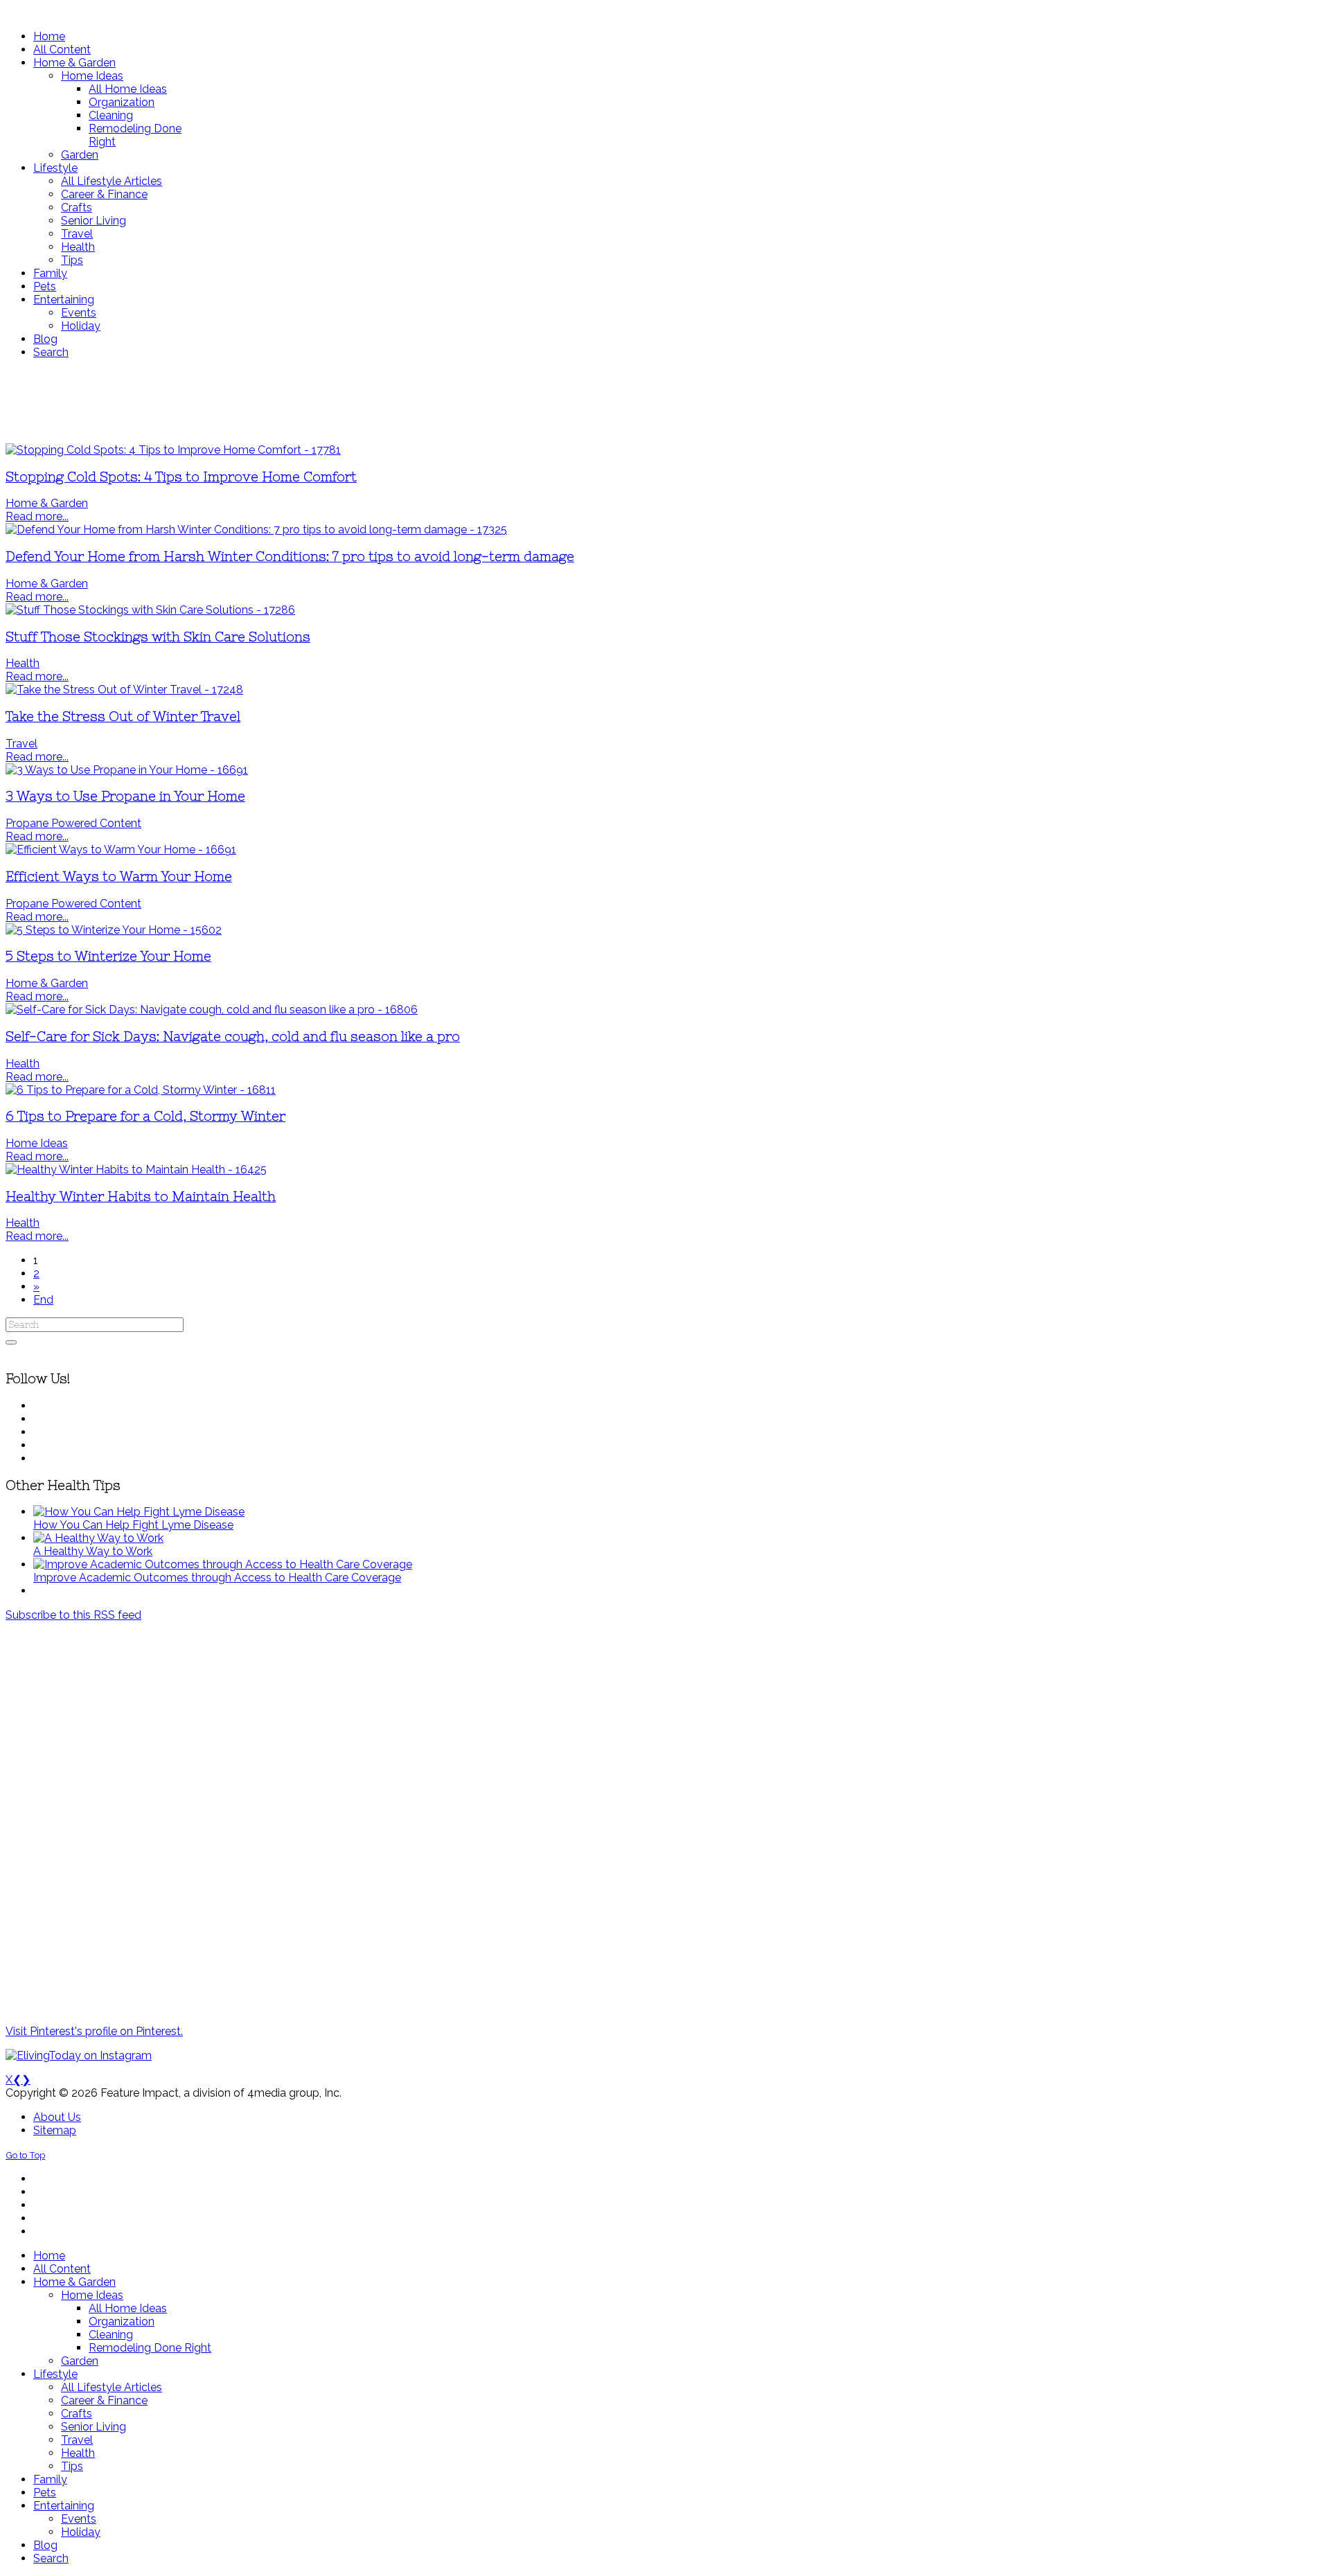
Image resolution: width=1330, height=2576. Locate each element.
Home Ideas (37, 1143)
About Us (57, 2117)
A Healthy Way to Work (93, 1551)
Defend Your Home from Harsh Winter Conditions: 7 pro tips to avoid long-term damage (290, 557)
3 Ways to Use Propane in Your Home (125, 796)
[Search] (11, 1342)
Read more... (37, 516)
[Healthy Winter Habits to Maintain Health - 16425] (136, 1170)
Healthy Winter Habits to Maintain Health (141, 1197)
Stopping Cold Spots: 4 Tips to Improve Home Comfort (181, 477)
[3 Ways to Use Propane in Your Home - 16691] (127, 770)
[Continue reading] (139, 1512)
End (43, 1300)
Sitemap (55, 2130)
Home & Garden (47, 503)
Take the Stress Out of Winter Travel (123, 717)
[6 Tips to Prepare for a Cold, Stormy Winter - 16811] (141, 1090)
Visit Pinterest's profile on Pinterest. (94, 2031)
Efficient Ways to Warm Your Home (119, 877)
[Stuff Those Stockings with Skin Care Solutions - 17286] (150, 610)
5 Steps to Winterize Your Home (108, 956)
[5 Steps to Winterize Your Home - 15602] (114, 930)
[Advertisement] (411, 401)
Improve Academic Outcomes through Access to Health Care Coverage (217, 1578)
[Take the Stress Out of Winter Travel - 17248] (124, 690)
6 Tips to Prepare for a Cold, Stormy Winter (145, 1116)
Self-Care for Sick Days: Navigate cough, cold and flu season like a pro (233, 1037)
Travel (21, 744)
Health (23, 663)
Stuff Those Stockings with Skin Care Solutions (158, 637)
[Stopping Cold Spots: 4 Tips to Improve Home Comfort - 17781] (173, 450)
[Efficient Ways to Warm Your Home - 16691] (121, 850)
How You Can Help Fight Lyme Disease (133, 1525)
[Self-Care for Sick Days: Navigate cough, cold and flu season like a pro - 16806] (212, 1010)
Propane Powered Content (73, 823)
